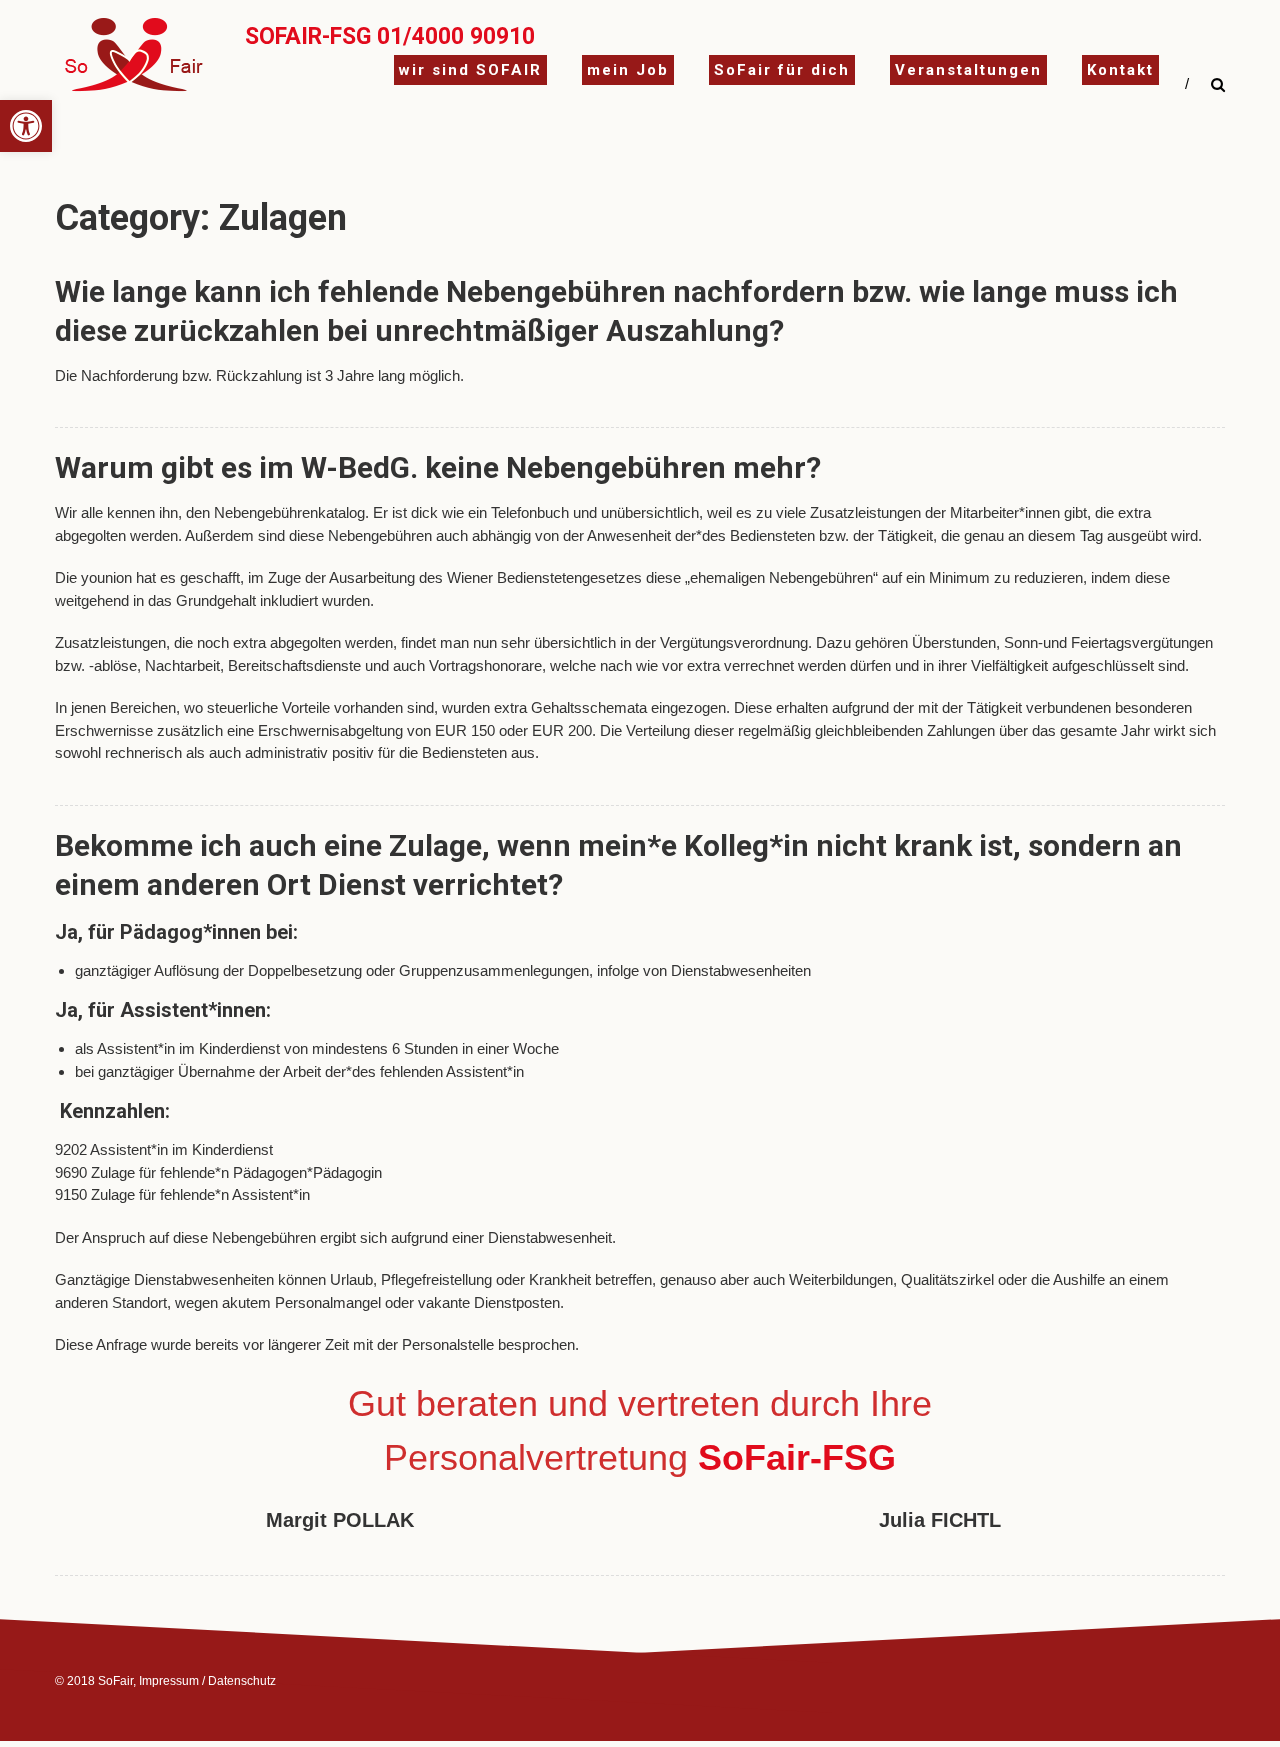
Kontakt (1120, 70)
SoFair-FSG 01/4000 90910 (390, 36)
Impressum (169, 1681)
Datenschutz (242, 1681)
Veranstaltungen (968, 70)
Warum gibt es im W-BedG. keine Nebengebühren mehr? (438, 467)
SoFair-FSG (797, 1457)
